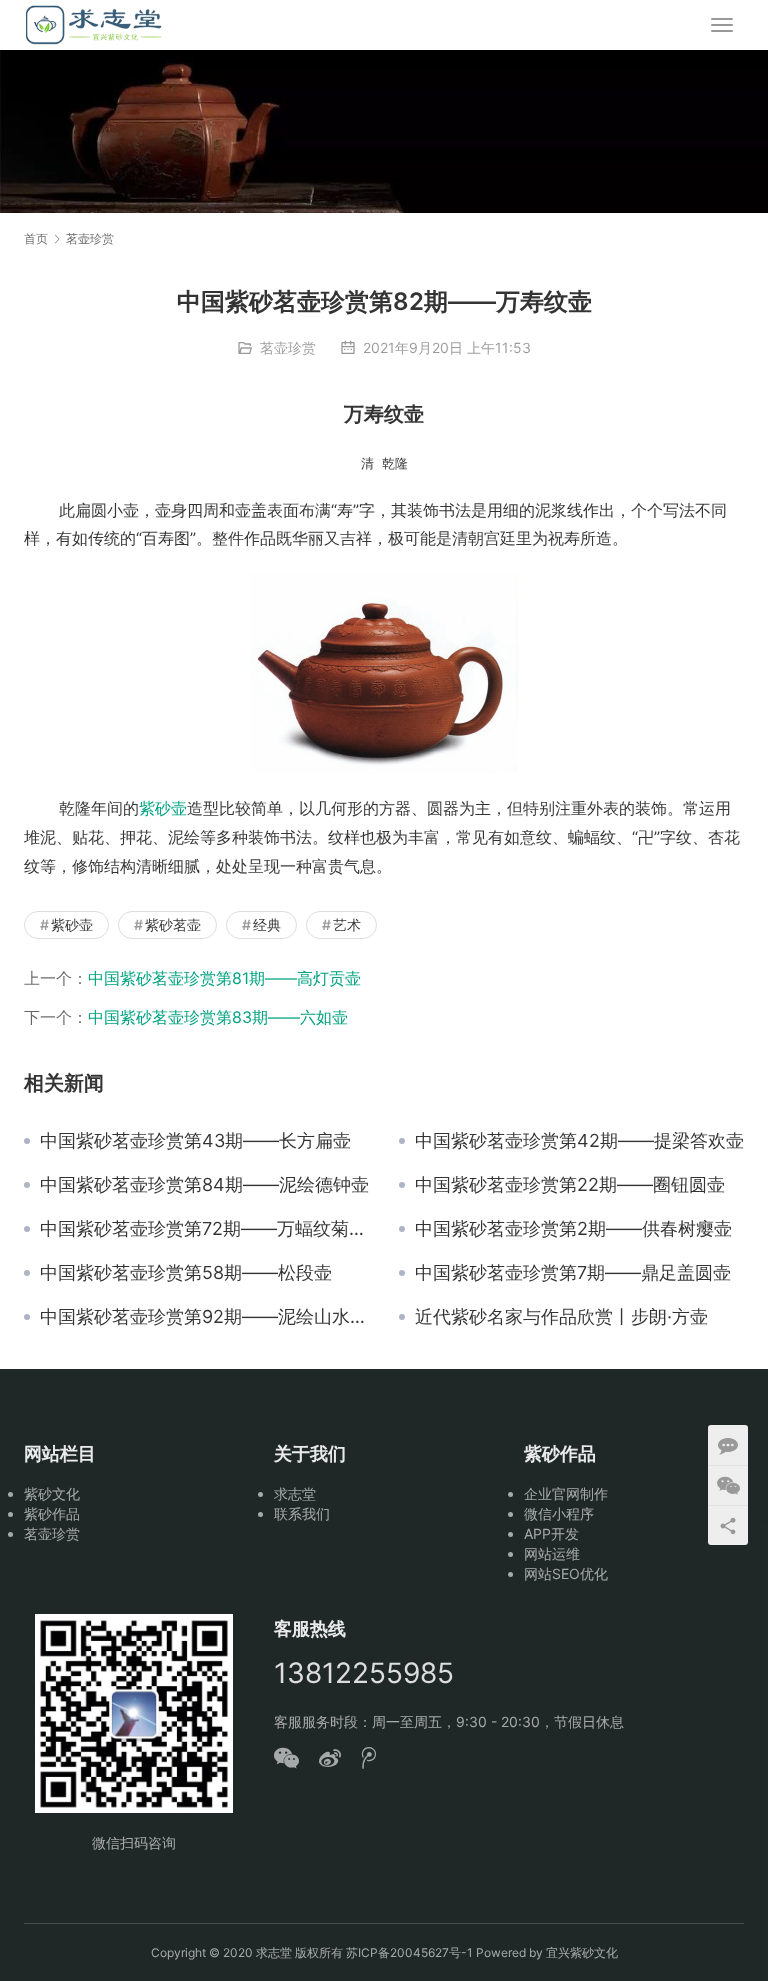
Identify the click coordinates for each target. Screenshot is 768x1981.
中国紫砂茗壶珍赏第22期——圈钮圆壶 (570, 1185)
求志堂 (295, 1493)
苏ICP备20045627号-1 (409, 1952)
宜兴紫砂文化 (582, 1952)
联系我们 (302, 1513)
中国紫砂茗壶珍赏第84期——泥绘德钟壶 (204, 1185)
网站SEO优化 (566, 1573)
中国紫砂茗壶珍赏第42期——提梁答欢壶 (579, 1141)
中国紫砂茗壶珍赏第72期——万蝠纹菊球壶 (204, 1229)
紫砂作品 (52, 1513)
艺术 (347, 924)
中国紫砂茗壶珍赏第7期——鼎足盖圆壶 (573, 1273)
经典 (267, 924)
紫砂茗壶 (173, 924)
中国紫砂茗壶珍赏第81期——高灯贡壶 (224, 978)
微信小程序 (559, 1513)
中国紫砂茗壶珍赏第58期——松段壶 (186, 1273)
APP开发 (551, 1533)
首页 (36, 238)
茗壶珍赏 (288, 347)
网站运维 (552, 1553)
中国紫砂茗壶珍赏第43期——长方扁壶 (195, 1141)
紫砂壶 (163, 808)
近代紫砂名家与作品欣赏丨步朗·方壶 (561, 1317)
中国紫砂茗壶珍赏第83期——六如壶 (218, 1017)
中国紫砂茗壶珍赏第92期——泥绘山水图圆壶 (204, 1317)
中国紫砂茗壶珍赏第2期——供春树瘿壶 (573, 1229)
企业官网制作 (566, 1493)
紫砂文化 (52, 1493)
